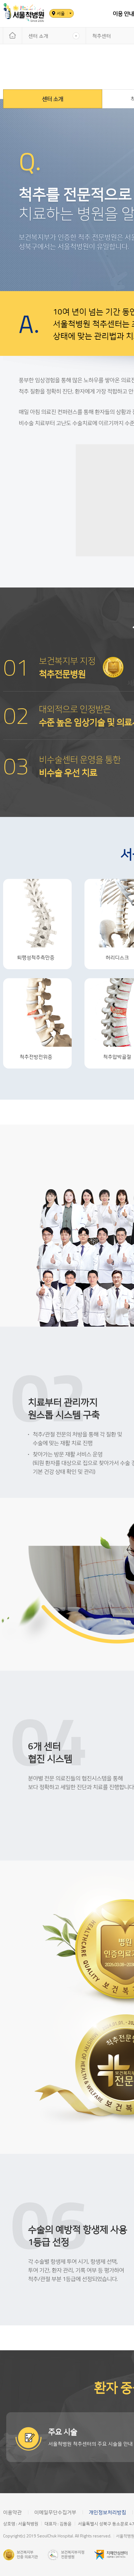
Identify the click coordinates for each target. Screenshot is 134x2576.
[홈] (12, 36)
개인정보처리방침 (108, 2512)
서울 (61, 13)
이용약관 (12, 2512)
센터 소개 (38, 36)
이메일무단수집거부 (55, 2512)
